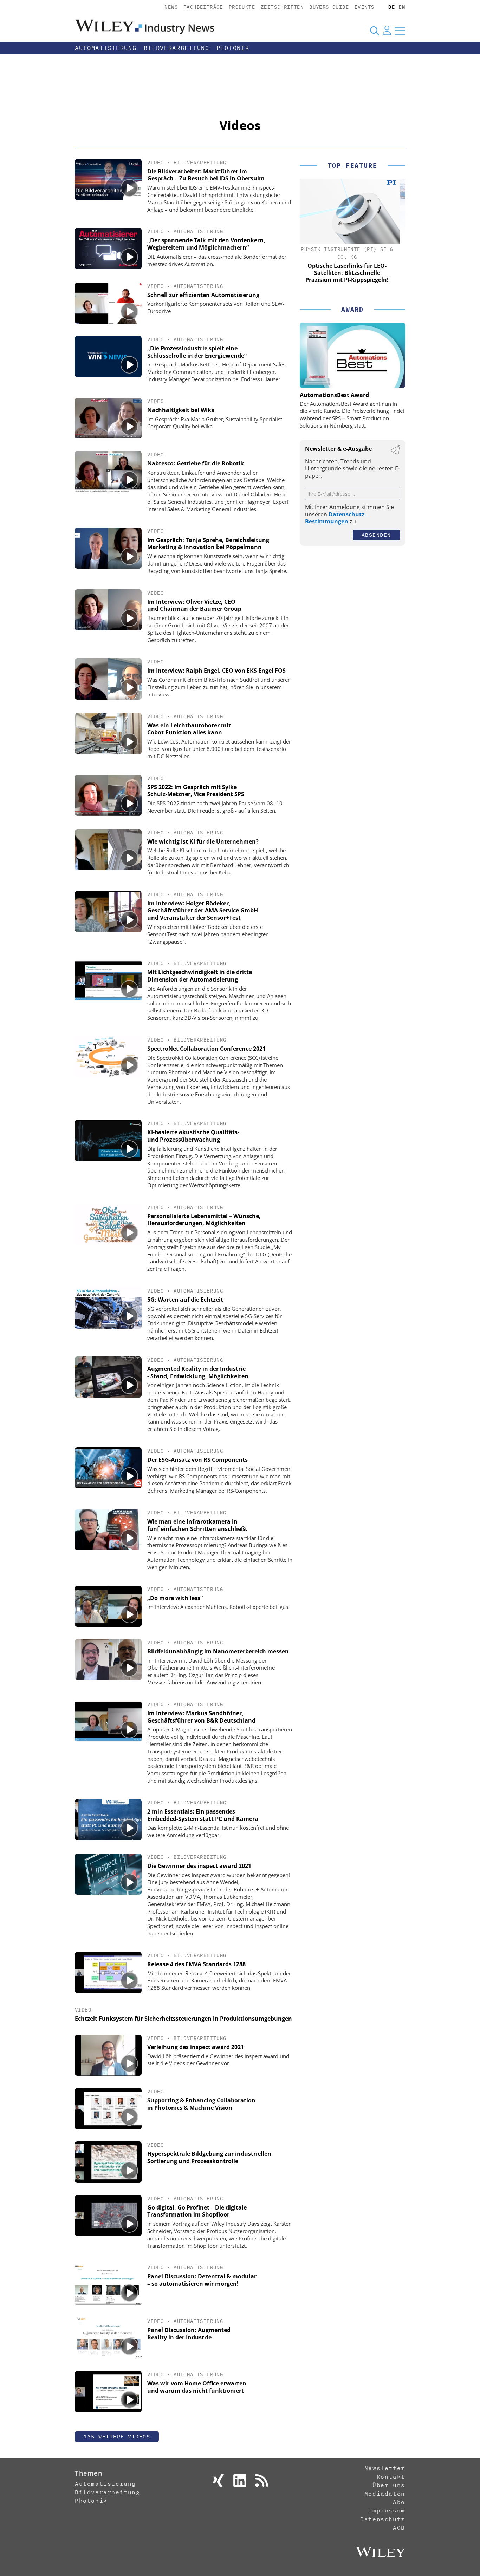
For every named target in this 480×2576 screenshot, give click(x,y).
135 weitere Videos (117, 2436)
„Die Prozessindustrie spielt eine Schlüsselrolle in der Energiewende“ (197, 352)
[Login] (387, 31)
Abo (399, 2502)
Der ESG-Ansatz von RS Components (197, 1460)
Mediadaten (385, 2494)
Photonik (233, 48)
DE (392, 7)
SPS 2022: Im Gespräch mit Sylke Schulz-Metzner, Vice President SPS (196, 791)
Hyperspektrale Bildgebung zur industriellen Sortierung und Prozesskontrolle (209, 2157)
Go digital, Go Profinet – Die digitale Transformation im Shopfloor (197, 2211)
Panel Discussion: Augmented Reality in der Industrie (189, 2334)
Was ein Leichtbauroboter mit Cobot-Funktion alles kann (189, 729)
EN (402, 7)
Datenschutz (383, 2519)
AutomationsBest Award (334, 395)
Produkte (242, 7)
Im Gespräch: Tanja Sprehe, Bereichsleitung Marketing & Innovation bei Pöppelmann (208, 544)
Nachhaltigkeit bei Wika (181, 410)
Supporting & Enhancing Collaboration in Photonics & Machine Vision (201, 2104)
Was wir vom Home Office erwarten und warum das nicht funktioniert (197, 2387)
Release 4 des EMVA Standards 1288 (196, 1964)
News (171, 7)
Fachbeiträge (203, 7)
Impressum (387, 2510)
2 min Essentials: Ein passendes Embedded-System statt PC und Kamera (203, 1815)
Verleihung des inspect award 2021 (196, 2047)
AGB (399, 2528)
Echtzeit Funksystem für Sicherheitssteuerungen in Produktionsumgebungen (183, 2019)
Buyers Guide (329, 7)
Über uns (389, 2485)
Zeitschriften (282, 7)
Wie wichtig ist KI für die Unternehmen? (203, 841)
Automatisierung (106, 48)
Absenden (376, 535)
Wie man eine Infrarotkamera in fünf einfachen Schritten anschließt (197, 1525)
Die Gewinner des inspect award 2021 (199, 1866)
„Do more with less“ (175, 1598)
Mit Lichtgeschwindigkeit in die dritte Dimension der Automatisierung (200, 976)
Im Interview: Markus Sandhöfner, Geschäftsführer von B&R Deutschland (201, 1717)
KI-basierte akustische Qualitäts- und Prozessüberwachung (193, 1136)
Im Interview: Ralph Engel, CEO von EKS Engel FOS (216, 671)
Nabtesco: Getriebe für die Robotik (196, 463)
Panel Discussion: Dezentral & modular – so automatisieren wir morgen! (202, 2280)
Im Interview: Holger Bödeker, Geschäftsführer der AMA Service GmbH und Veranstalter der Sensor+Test (203, 911)
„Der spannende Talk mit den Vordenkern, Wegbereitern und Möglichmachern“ (206, 244)
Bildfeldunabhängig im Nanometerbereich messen (218, 1651)
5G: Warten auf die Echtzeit (185, 1300)
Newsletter (385, 2468)
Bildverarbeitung (177, 48)
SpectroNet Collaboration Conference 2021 (206, 1049)
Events (364, 7)
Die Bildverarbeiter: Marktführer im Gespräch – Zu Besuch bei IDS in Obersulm (206, 175)
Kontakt (391, 2477)
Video (155, 163)
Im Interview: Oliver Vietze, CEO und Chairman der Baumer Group (194, 605)
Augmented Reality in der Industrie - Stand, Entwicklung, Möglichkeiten (198, 1372)
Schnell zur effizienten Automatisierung (203, 295)
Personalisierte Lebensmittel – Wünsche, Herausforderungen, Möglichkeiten (204, 1220)
